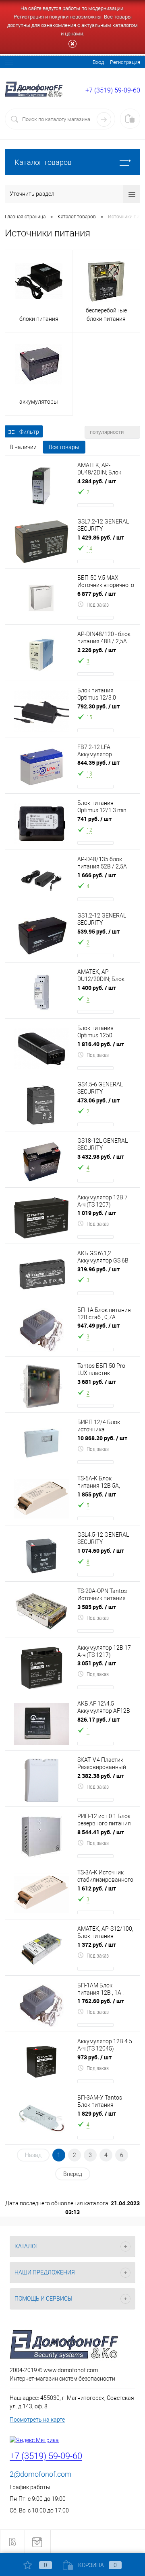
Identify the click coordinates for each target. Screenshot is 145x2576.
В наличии (23, 447)
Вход (98, 62)
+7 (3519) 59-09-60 (113, 90)
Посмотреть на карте (37, 2420)
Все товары (64, 447)
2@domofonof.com (40, 2474)
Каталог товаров (43, 162)
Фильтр (29, 432)
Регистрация (125, 62)
